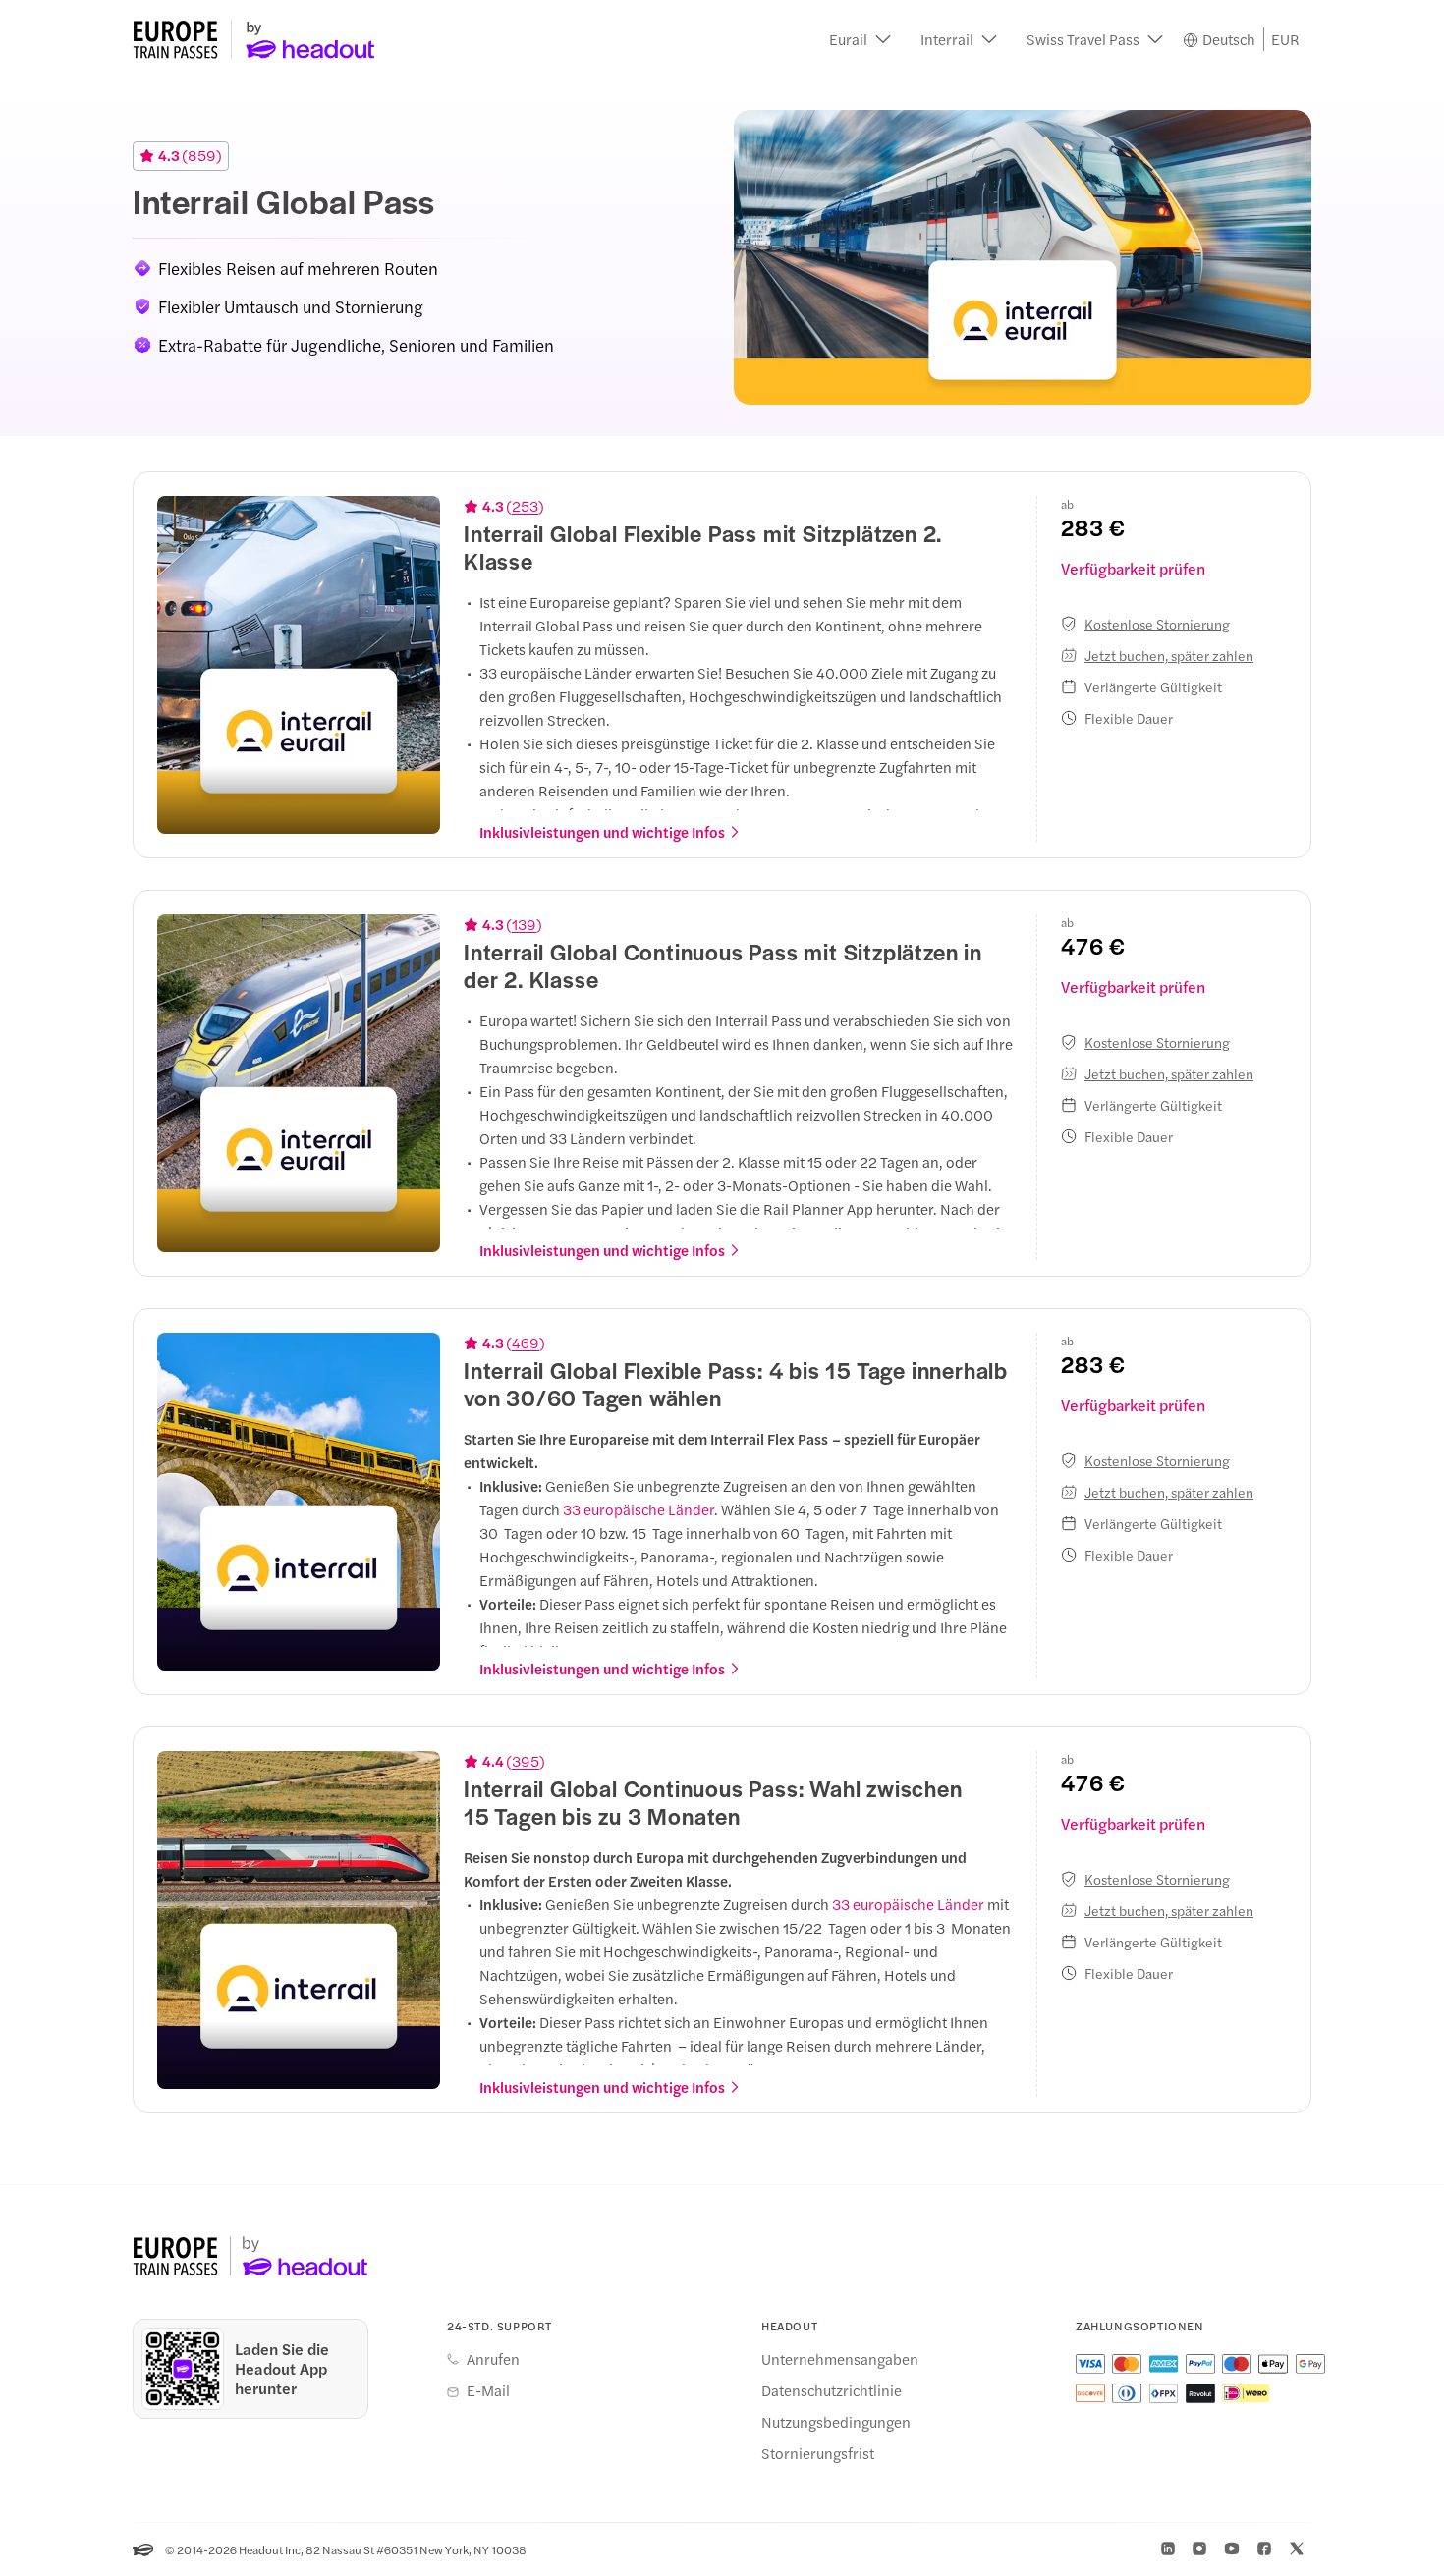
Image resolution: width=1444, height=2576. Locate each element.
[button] (860, 39)
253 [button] (525, 506)
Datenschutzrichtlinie (832, 2390)
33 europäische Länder (639, 1509)
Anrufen (493, 2359)
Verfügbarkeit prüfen (1133, 568)
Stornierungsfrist (818, 2453)
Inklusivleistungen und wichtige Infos (602, 832)
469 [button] (526, 1343)
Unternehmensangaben (840, 2359)
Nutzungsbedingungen (836, 2422)
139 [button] (524, 924)
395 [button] (526, 1761)
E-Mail (488, 2390)
